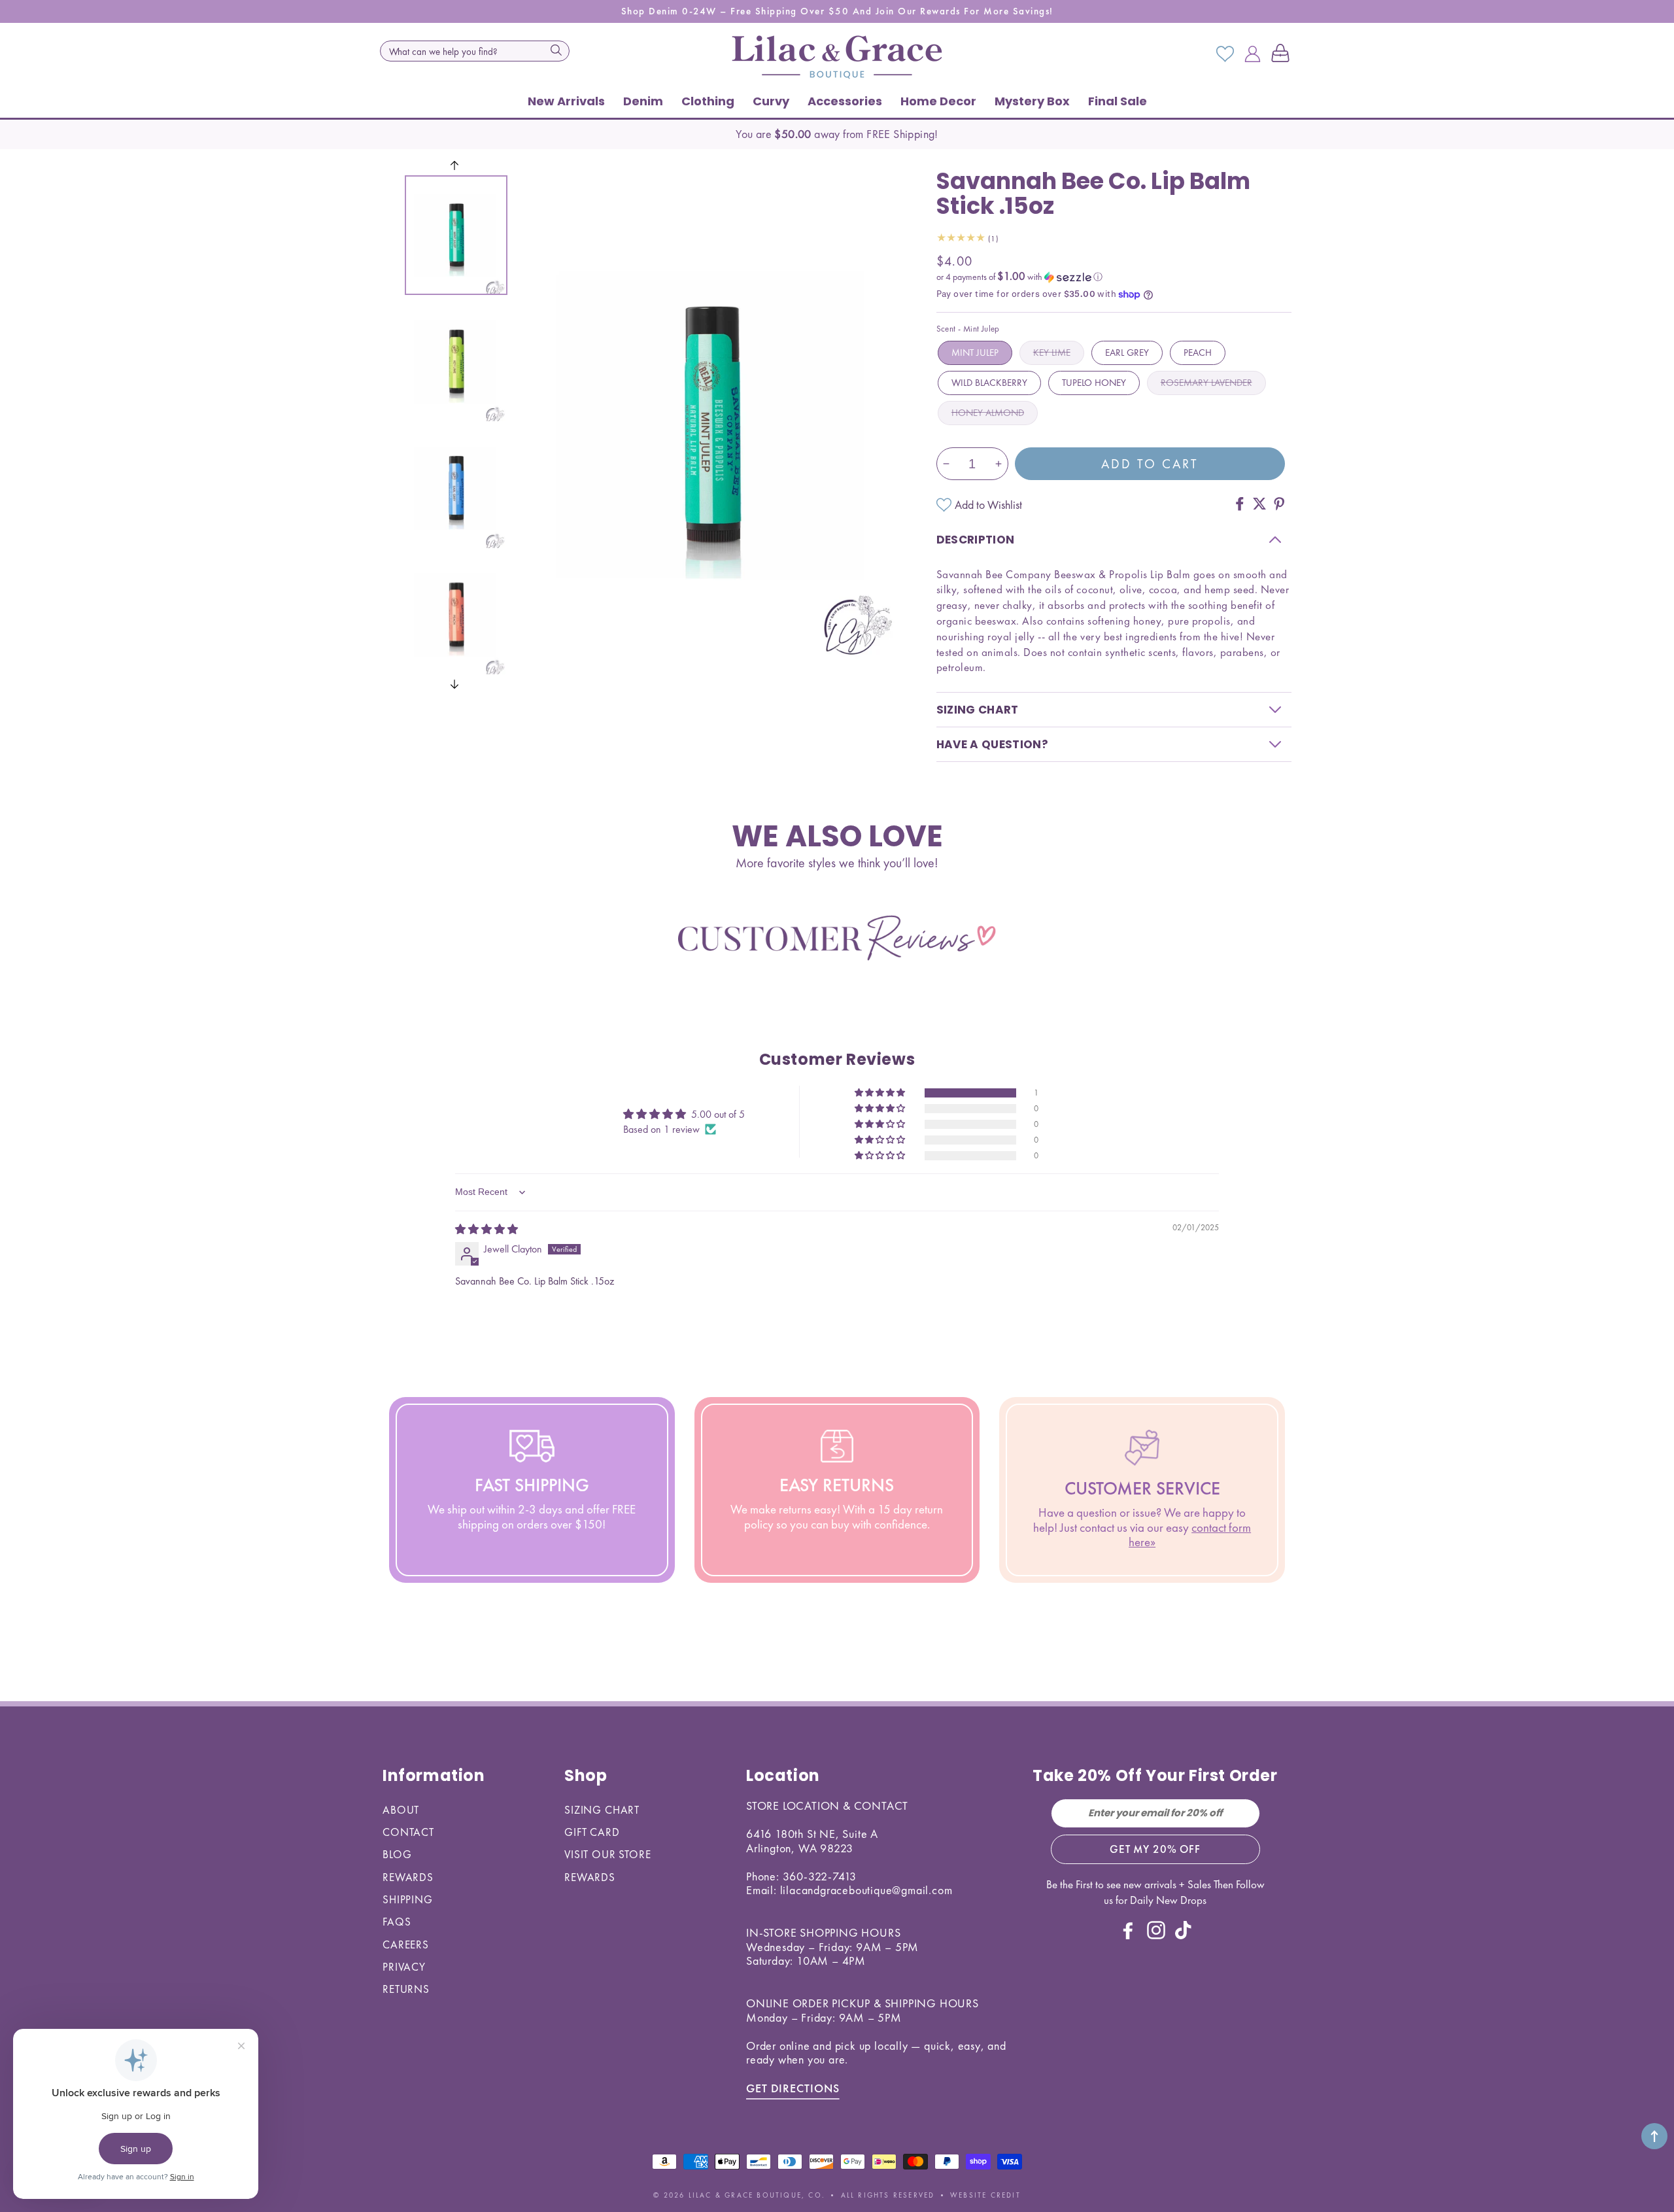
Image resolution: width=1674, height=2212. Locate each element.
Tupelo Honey (1094, 383)
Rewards (408, 1877)
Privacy (404, 1967)
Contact (408, 1832)
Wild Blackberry (989, 383)
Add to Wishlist (988, 505)
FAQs (397, 1922)
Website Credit (985, 2195)
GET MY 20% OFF (1155, 1849)
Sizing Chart (602, 1810)
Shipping (408, 1899)
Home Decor (938, 101)
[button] (1283, 54)
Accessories (845, 101)
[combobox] (475, 51)
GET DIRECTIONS (793, 2088)
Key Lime (1052, 353)
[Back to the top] (1654, 2136)
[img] (487, 1229)
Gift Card (592, 1832)
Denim (643, 101)
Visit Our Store (608, 1854)
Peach (1198, 353)
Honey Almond (988, 413)
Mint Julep (975, 353)
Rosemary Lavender (1206, 383)
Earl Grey (1127, 353)
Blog (397, 1854)
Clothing (708, 101)
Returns (406, 1989)
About (401, 1810)
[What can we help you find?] (556, 50)
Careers (406, 1944)
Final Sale (1118, 101)
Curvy (771, 101)
